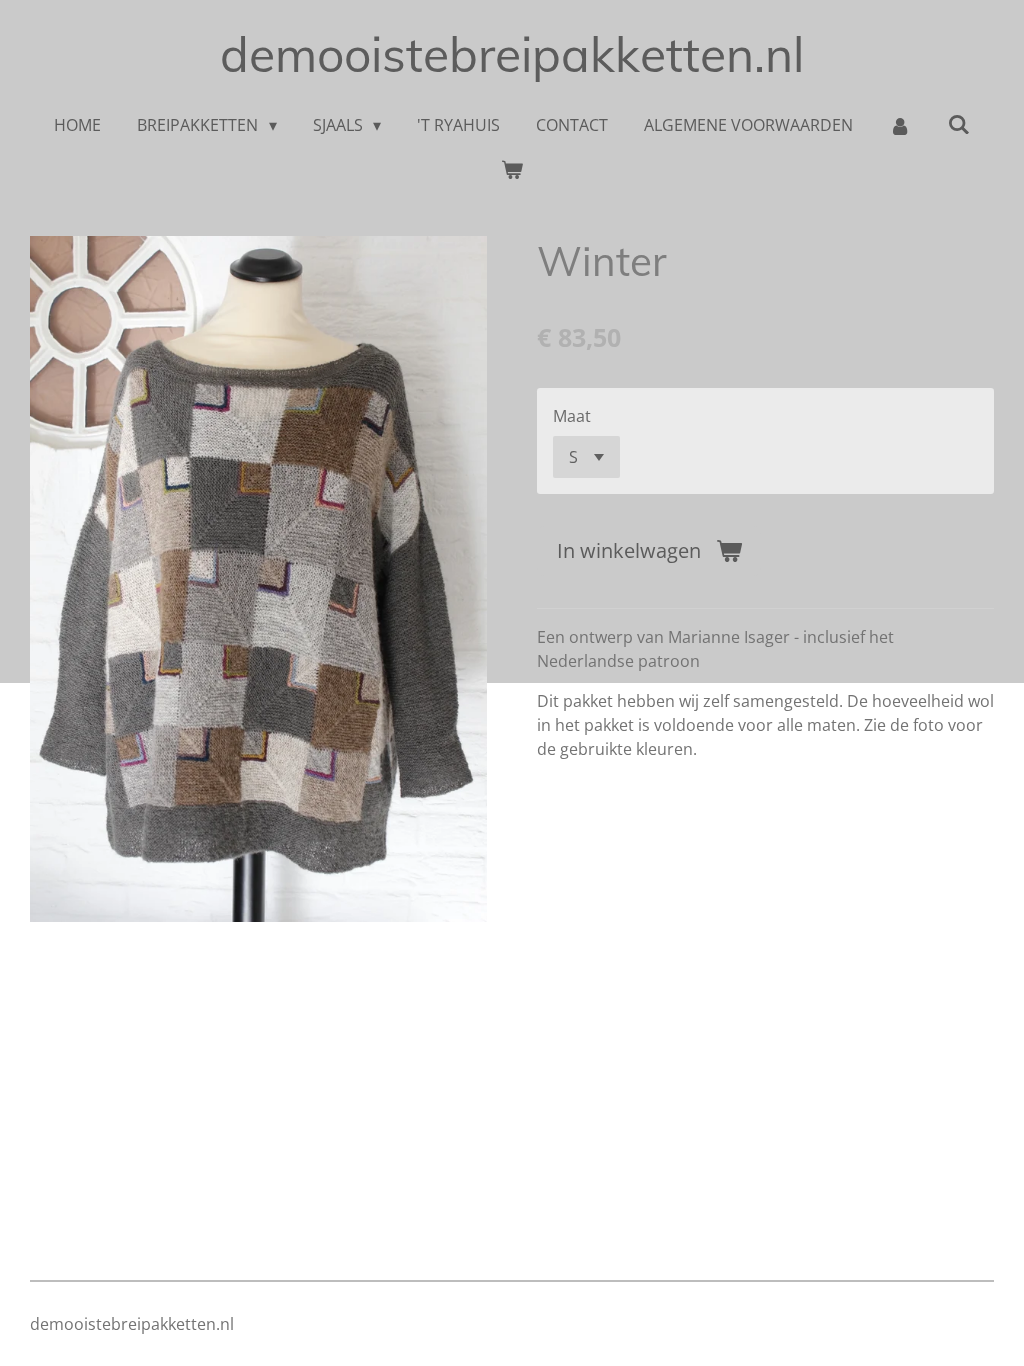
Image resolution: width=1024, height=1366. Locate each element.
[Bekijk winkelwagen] (512, 169)
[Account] (900, 125)
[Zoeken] (958, 124)
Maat (572, 416)
